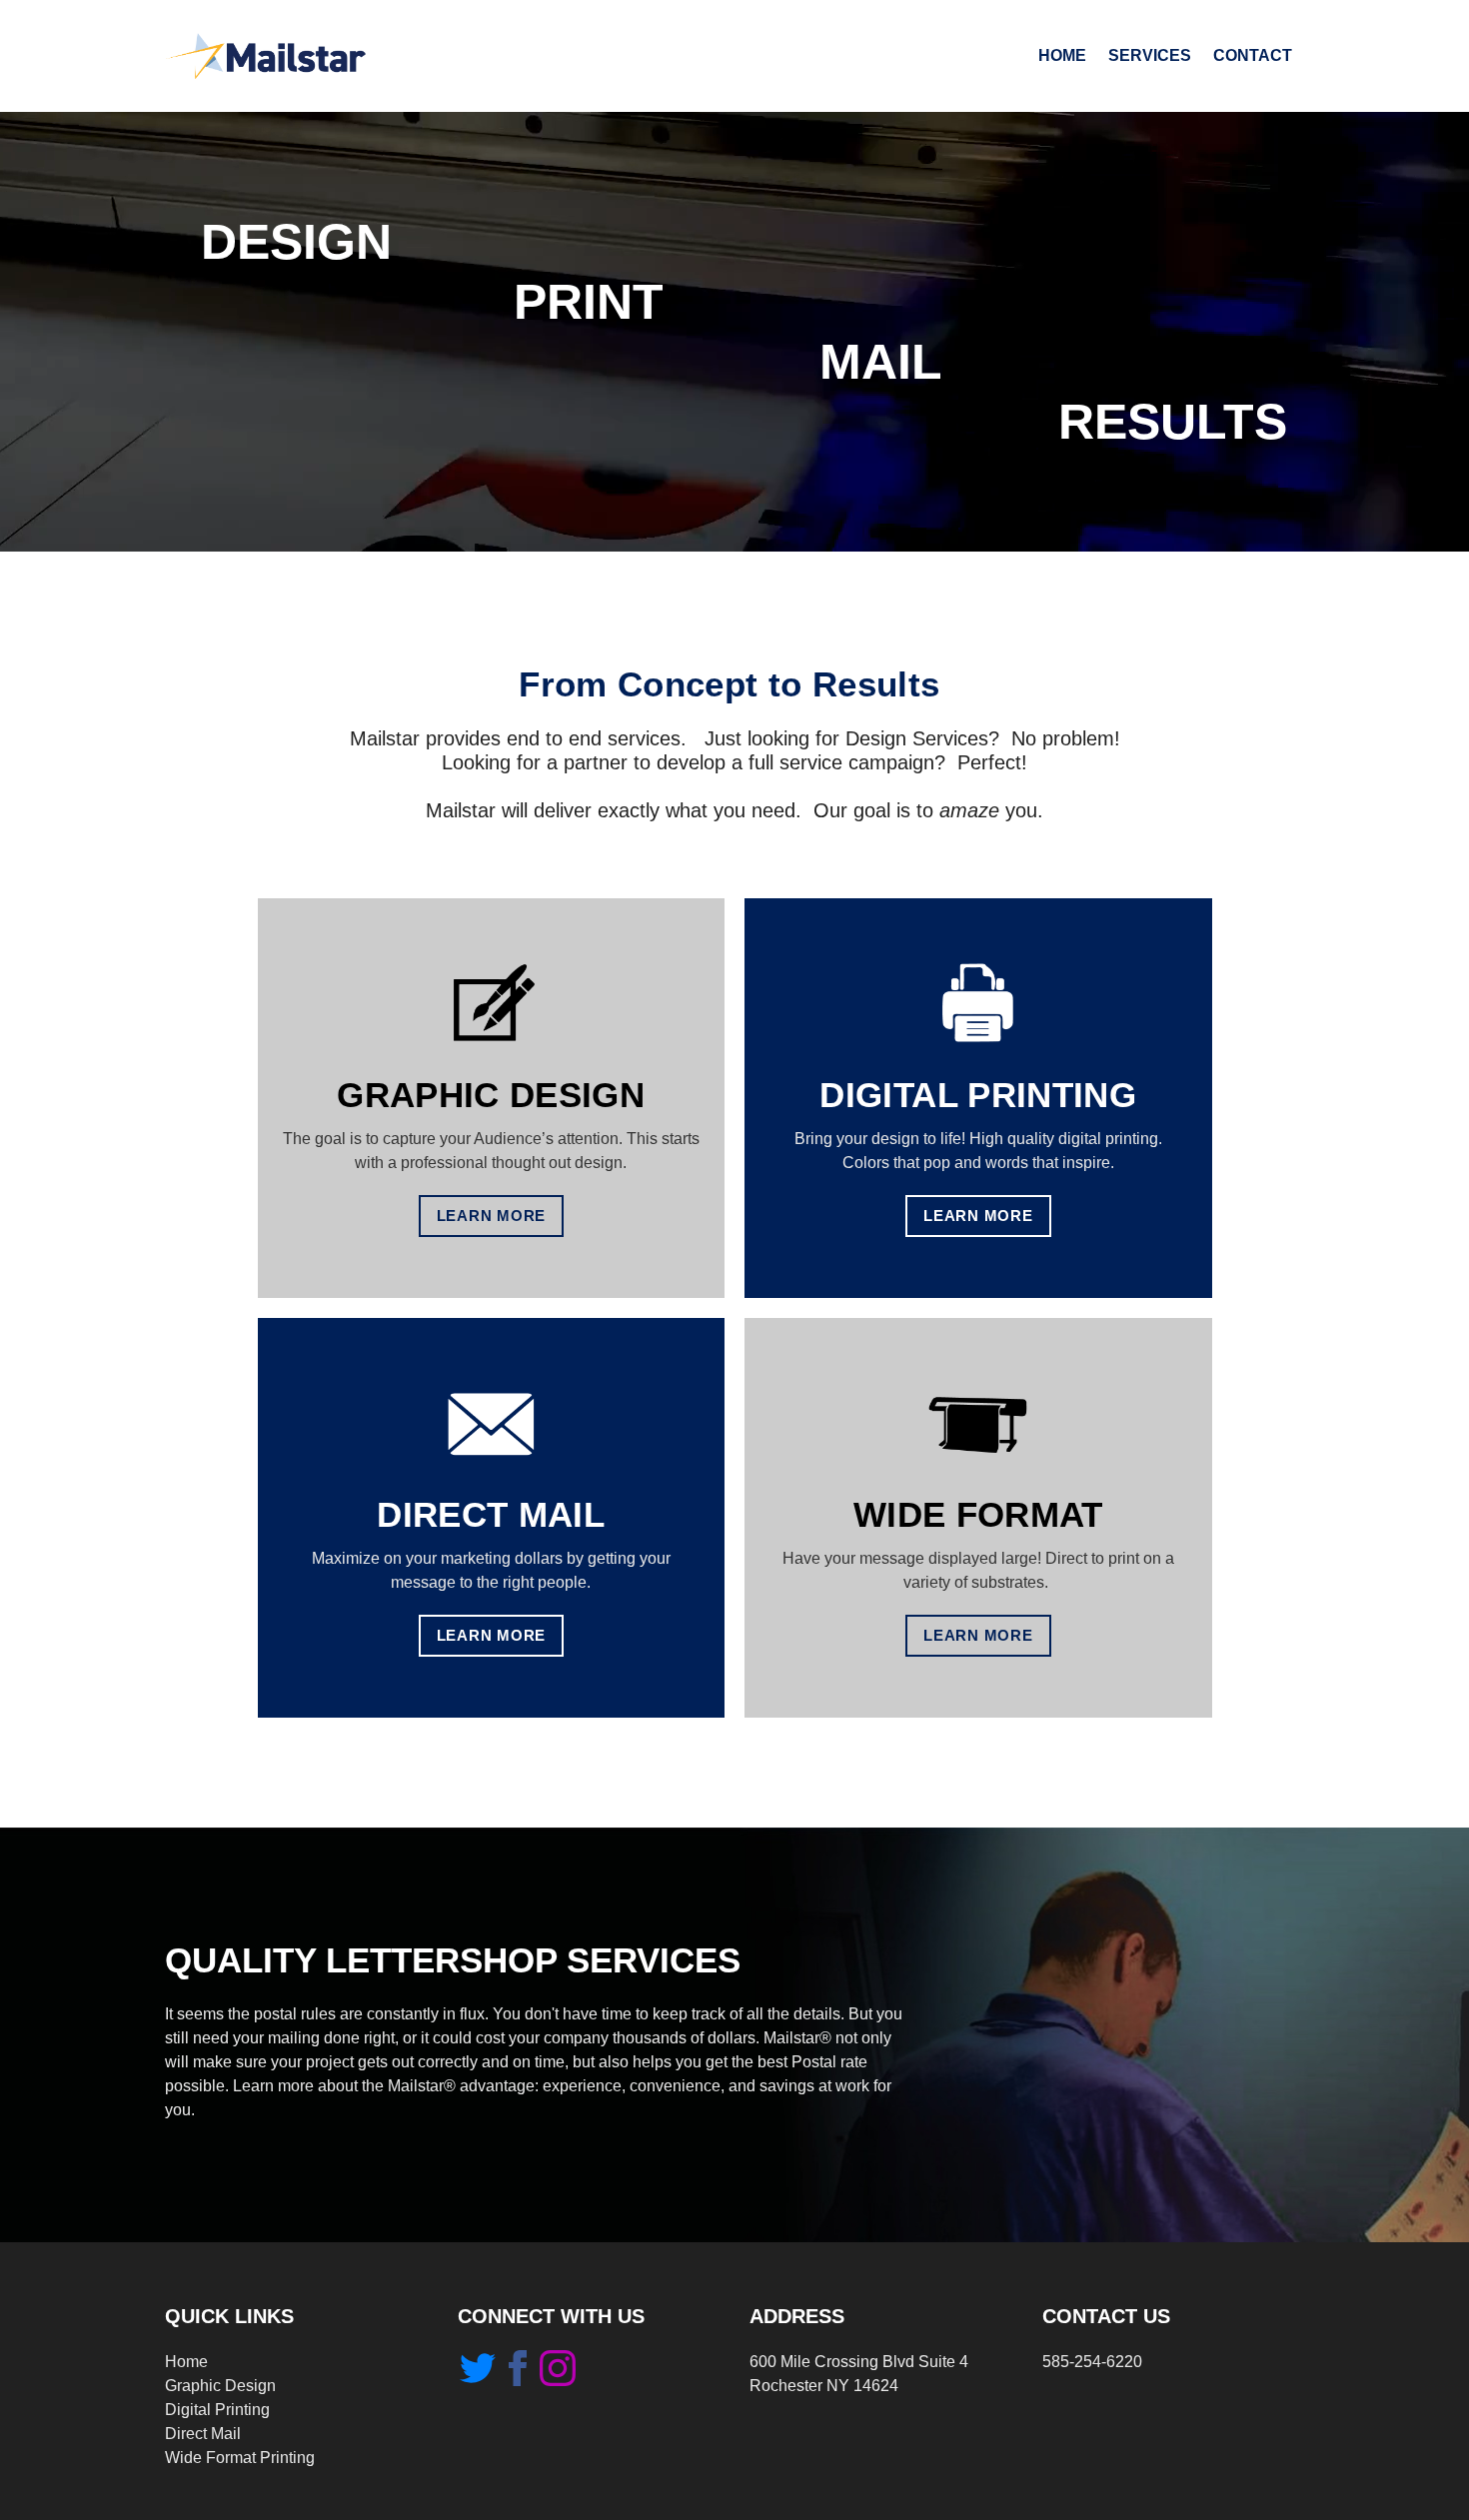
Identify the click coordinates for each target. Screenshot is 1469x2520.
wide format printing (240, 2458)
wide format (978, 1514)
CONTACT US (1106, 2316)
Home (1062, 55)
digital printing (978, 1095)
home (186, 2362)
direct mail (491, 1514)
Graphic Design (220, 2386)
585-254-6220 (1092, 2362)
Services (1150, 55)
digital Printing (217, 2410)
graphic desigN (491, 1095)
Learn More (492, 1216)
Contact (1253, 55)
